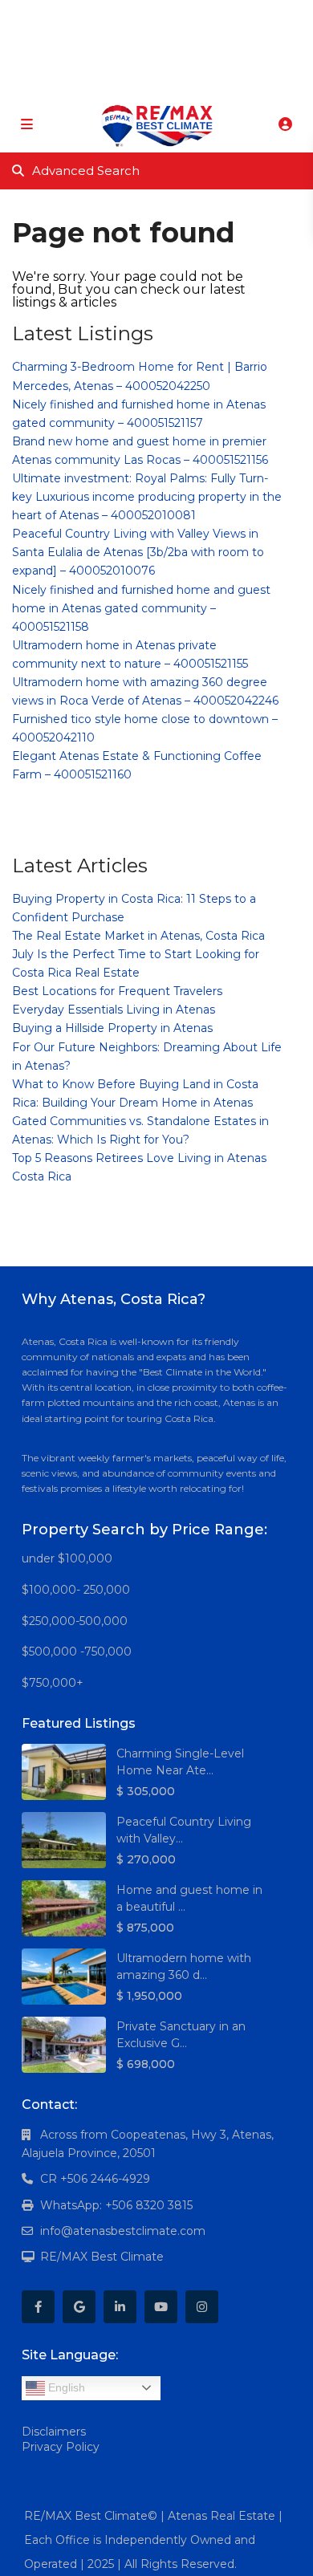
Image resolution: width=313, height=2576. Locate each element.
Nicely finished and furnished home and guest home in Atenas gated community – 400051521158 (141, 608)
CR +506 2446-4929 (95, 2179)
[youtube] (183, 16)
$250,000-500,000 (75, 1621)
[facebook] (85, 16)
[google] (118, 16)
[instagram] (216, 16)
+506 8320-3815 (132, 80)
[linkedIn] (150, 16)
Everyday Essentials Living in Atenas (114, 1010)
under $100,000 (67, 1558)
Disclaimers (54, 2432)
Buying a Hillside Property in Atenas (112, 1028)
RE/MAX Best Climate (102, 2257)
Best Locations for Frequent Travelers (117, 991)
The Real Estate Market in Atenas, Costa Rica (138, 936)
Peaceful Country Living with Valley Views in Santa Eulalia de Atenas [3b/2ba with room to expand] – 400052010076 (138, 552)
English (65, 2387)
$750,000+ (53, 1683)
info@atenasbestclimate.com (123, 2231)
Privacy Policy (61, 2447)
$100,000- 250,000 (76, 1590)
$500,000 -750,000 (77, 1652)
